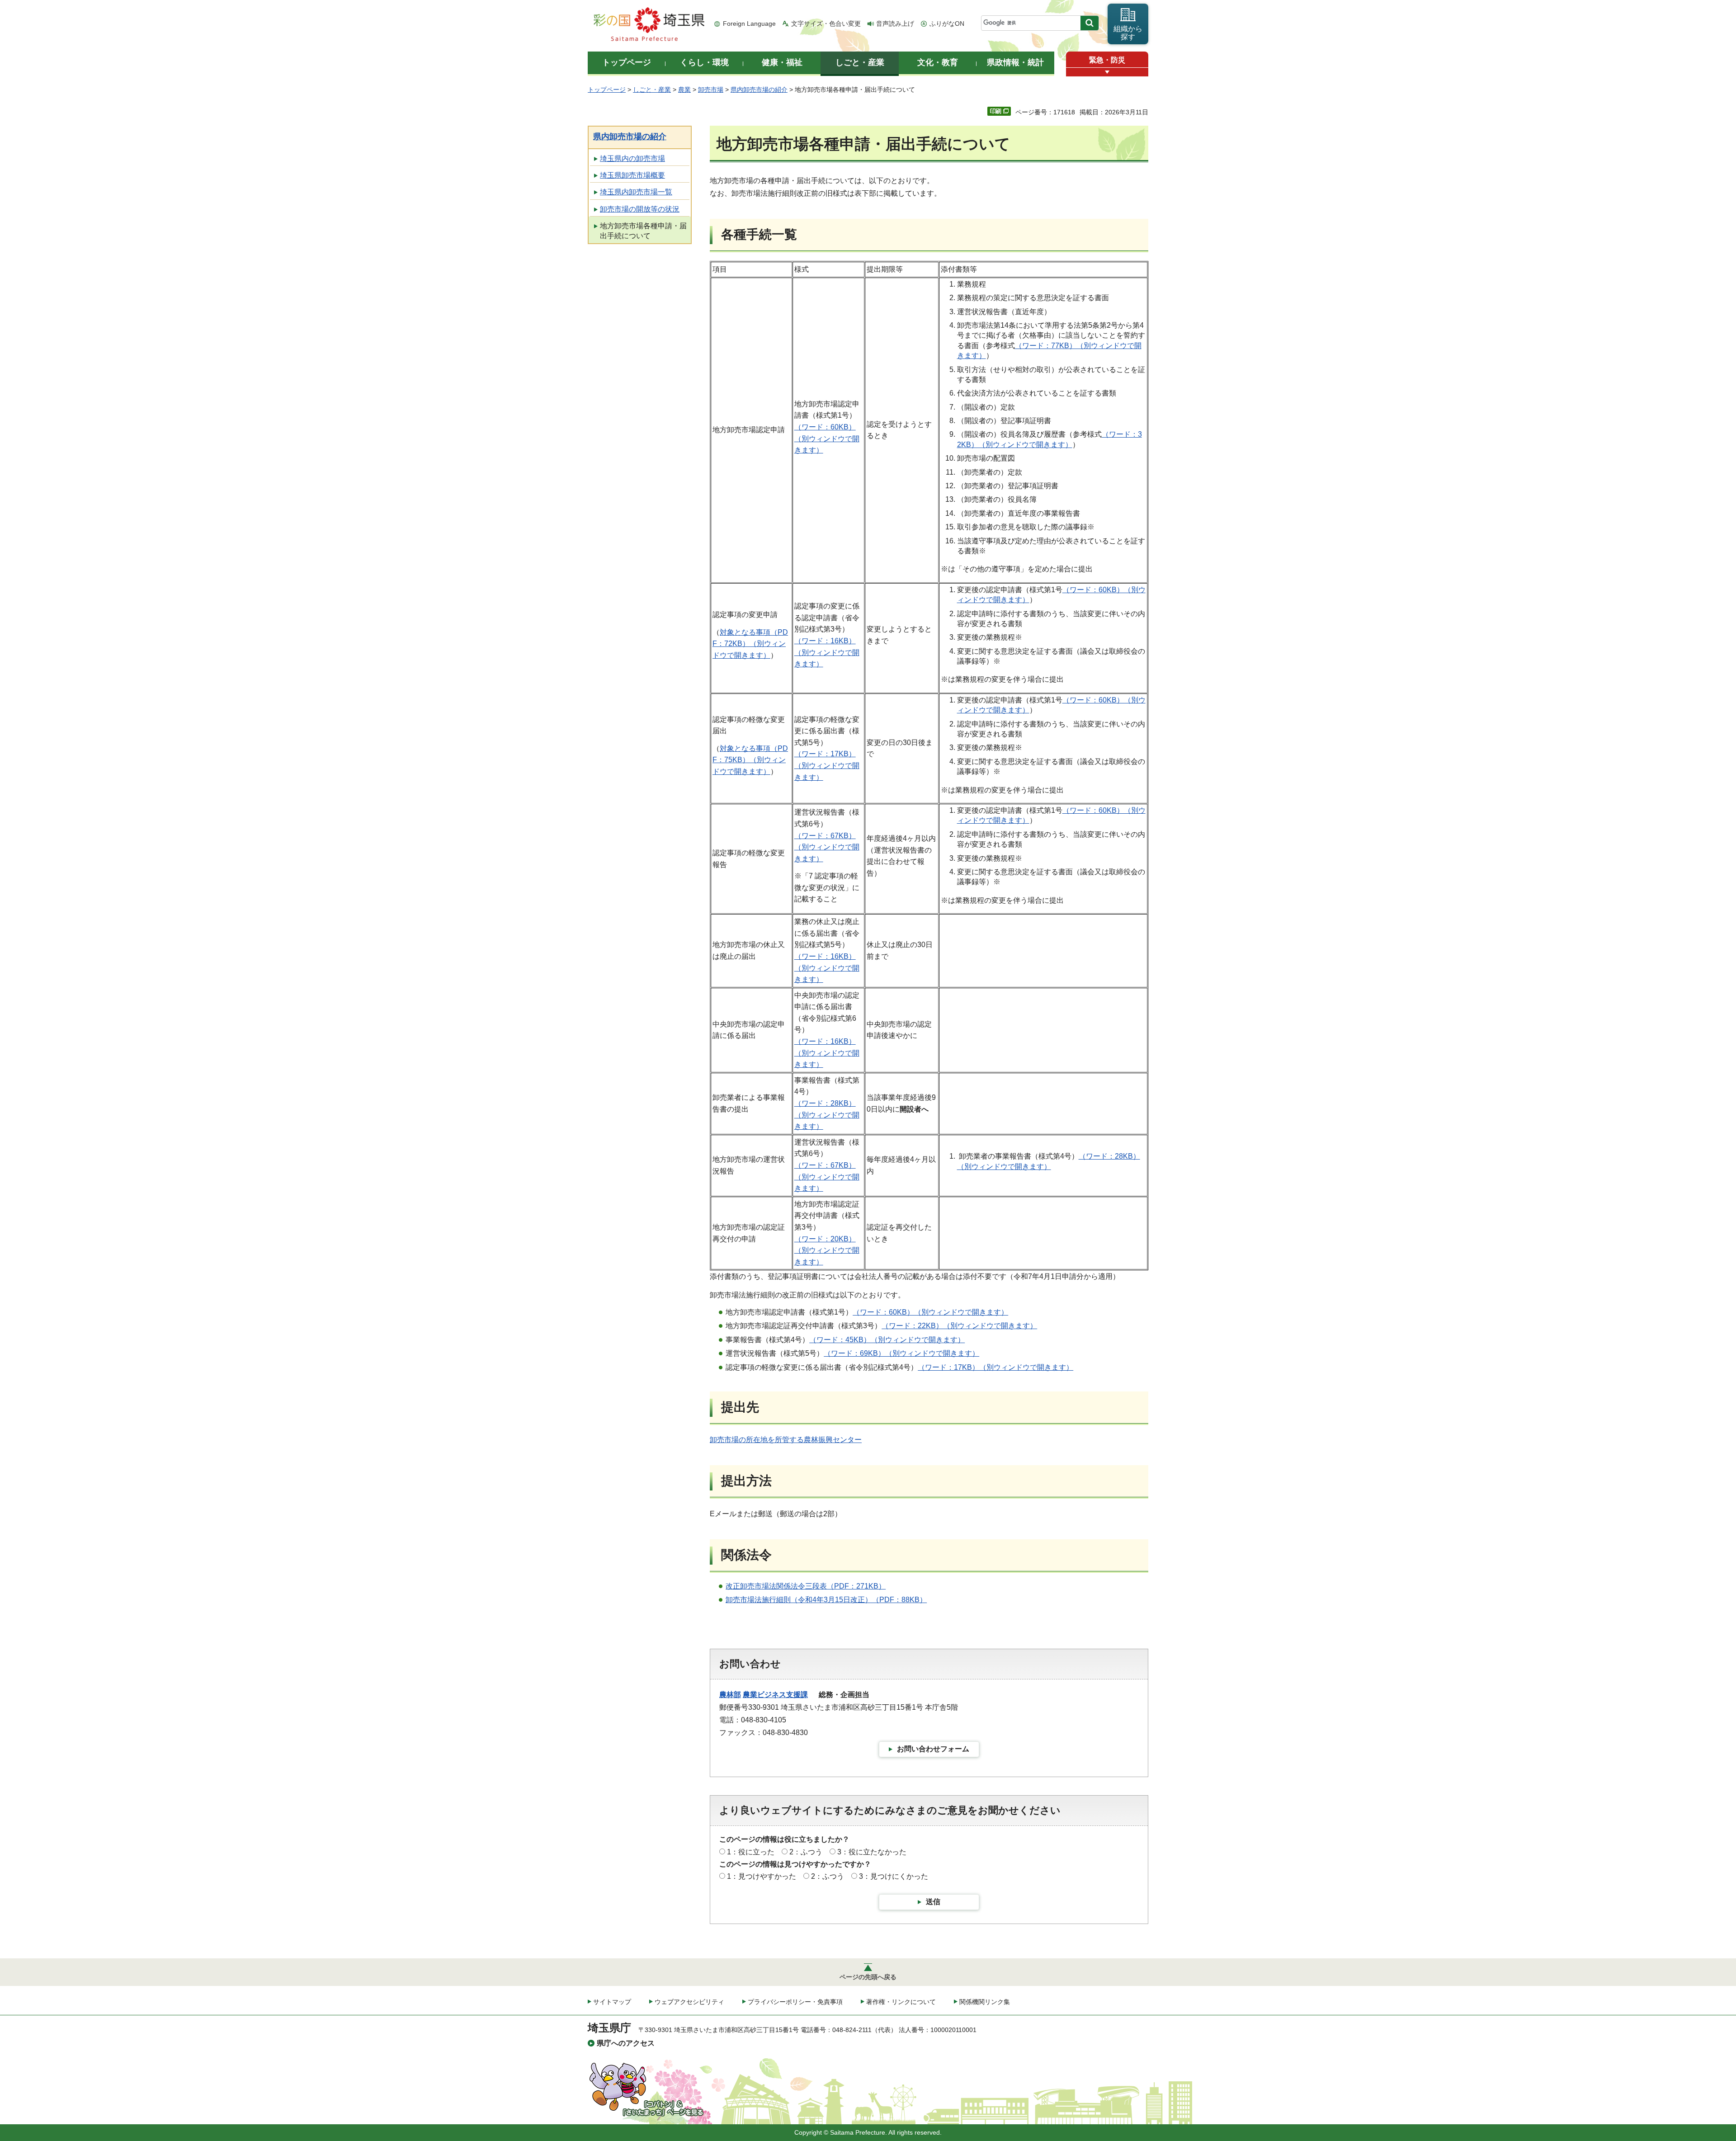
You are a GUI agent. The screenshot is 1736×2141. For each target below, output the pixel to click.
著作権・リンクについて (901, 2002)
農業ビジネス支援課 (775, 1695)
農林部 (730, 1695)
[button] (1107, 72)
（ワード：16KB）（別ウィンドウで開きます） (827, 652)
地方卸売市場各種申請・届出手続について (643, 231)
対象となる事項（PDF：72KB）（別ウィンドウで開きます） (750, 644)
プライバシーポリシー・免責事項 (795, 2002)
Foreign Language (749, 24)
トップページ (607, 90)
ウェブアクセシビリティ (689, 2002)
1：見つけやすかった (762, 1876)
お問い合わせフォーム (933, 1749)
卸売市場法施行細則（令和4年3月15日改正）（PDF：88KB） (826, 1600)
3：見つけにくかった (894, 1876)
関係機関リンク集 (985, 2002)
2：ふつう (806, 1852)
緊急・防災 (1107, 60)
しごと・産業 (652, 90)
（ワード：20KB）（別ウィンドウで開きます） (827, 1250)
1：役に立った (751, 1852)
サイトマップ (612, 2002)
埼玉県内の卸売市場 (632, 158)
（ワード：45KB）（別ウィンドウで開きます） (887, 1340)
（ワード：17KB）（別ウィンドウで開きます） (827, 765)
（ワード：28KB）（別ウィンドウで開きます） (827, 1115)
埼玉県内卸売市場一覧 (636, 192)
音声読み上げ (895, 24)
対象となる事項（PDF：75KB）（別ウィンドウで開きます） (750, 760)
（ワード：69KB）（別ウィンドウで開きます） (901, 1353)
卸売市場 (711, 90)
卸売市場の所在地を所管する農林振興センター (786, 1440)
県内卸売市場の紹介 (759, 90)
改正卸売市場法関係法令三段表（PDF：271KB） (806, 1586)
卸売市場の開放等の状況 (640, 209)
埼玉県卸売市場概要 (632, 175)
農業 (684, 90)
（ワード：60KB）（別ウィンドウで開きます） (827, 439)
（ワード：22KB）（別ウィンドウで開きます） (959, 1326)
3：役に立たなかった (872, 1852)
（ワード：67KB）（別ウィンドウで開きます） (827, 847)
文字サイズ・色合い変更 (826, 24)
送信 (933, 1902)
